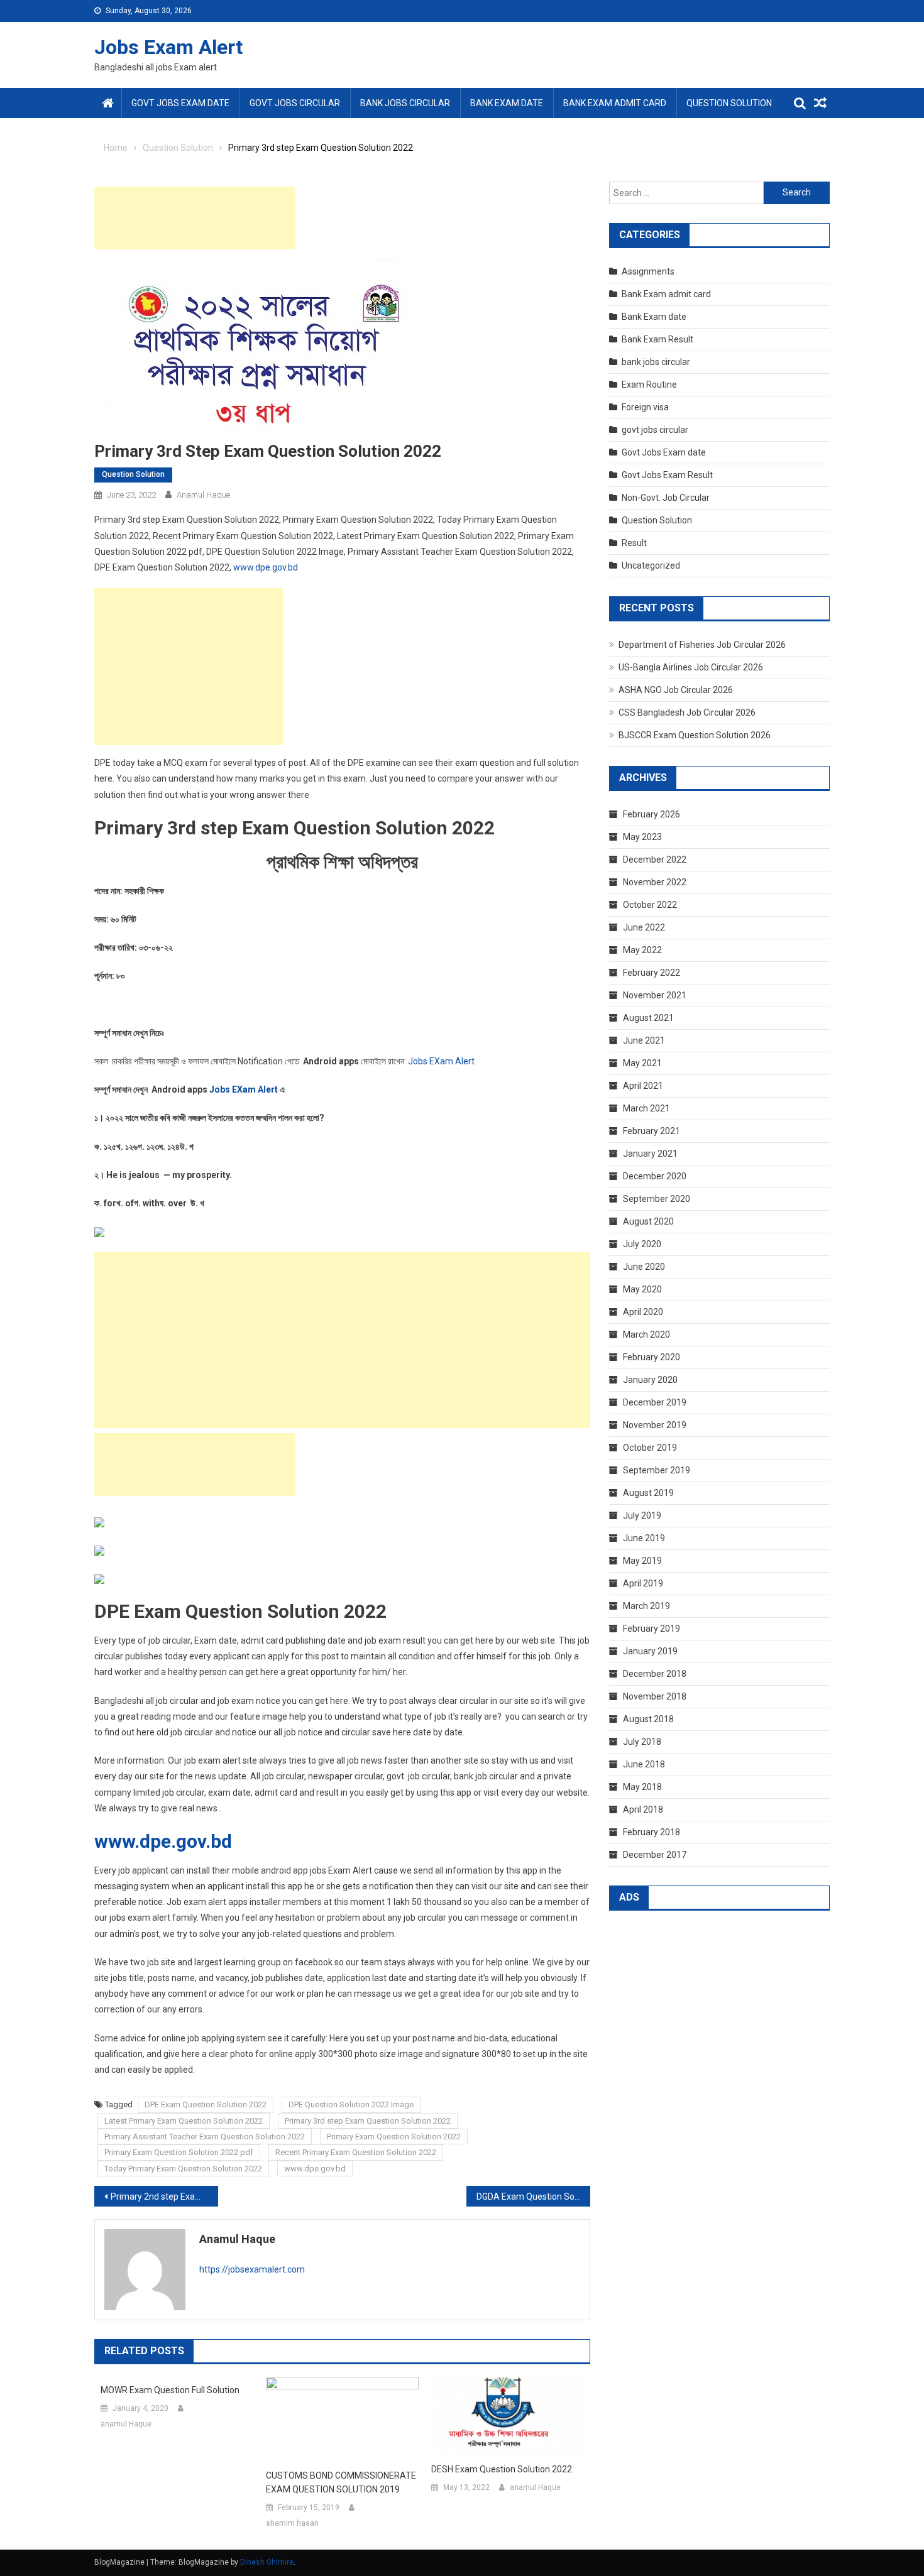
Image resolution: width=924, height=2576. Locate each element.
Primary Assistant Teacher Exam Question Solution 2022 (205, 2137)
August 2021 (648, 1018)
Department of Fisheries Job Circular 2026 (702, 645)
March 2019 (646, 1606)
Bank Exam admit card (615, 103)
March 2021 (646, 1108)
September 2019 (657, 1470)
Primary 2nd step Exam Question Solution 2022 (164, 2197)
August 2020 (648, 1221)
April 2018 (643, 1809)
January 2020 (650, 1380)
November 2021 (655, 995)
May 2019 (642, 1561)
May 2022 (642, 950)
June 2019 (644, 1538)
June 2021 (644, 1040)
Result (634, 543)
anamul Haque (203, 495)
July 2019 (642, 1515)
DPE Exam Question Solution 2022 (206, 2104)
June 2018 (644, 1764)
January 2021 (650, 1154)
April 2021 (643, 1086)
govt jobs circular (295, 103)
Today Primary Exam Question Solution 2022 (183, 2169)
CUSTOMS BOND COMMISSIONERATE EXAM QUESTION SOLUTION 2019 (341, 2482)
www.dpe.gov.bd (266, 567)
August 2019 (648, 1493)
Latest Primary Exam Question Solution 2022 (184, 2121)
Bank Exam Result (657, 339)
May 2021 (642, 1063)
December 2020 (655, 1176)
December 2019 (655, 1402)
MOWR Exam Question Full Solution (170, 2390)
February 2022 (652, 973)
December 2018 (655, 1674)
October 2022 (650, 905)
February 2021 (652, 1131)
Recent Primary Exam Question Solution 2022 (356, 2152)
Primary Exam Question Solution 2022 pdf (179, 2152)
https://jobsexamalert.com (252, 2269)
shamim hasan (292, 2523)
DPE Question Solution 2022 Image (351, 2104)
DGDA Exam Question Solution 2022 (533, 2197)
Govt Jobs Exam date (180, 103)
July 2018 (642, 1742)
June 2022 (644, 927)
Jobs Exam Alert (168, 47)
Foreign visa (645, 407)
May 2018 (642, 1787)
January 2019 (650, 1651)
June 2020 (644, 1267)
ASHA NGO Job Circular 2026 (676, 690)
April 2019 (643, 1583)
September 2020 (657, 1199)
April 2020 (643, 1312)
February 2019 (652, 1629)
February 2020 (652, 1357)
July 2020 (642, 1244)
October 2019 (650, 1448)
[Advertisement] (195, 218)
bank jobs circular (405, 103)
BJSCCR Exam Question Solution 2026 (695, 735)
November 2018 (655, 1696)
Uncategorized (651, 565)
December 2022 (655, 860)
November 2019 (655, 1425)
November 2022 (655, 882)
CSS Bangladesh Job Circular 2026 (687, 712)
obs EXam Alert (246, 1089)
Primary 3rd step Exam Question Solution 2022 (368, 2121)
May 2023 (642, 837)
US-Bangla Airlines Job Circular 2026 (691, 667)
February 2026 (652, 814)
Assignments (648, 271)
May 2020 (642, 1289)
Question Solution (729, 103)
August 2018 (648, 1719)
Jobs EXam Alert (441, 1061)
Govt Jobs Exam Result (667, 475)
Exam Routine (649, 385)
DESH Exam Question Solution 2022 (502, 2469)
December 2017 (655, 1855)
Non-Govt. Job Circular (666, 498)
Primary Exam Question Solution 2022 (394, 2137)
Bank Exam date (507, 103)
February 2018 (652, 1832)
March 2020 (646, 1334)
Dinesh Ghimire (267, 2562)
